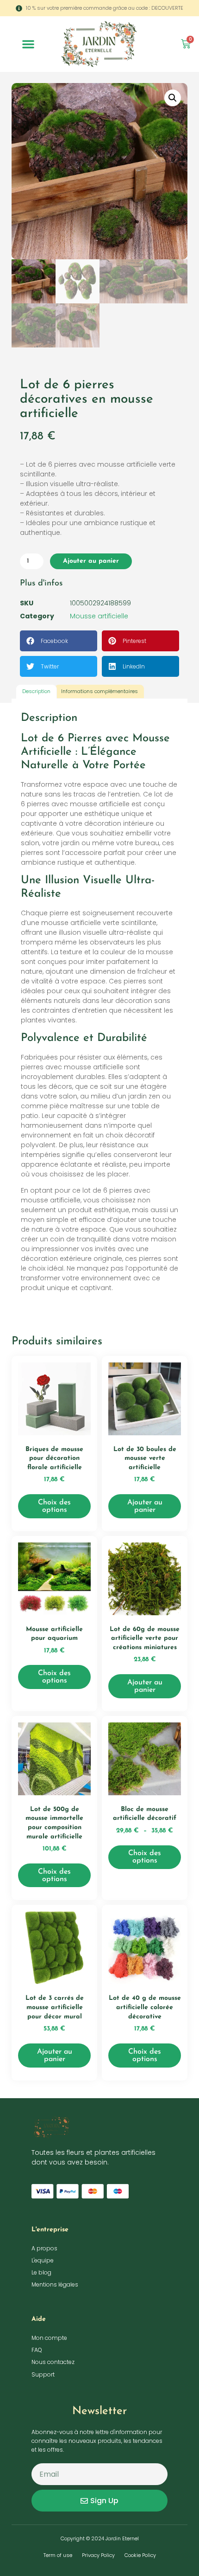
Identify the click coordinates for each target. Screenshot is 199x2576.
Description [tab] (36, 691)
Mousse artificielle (99, 616)
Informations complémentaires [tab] (99, 691)
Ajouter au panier (91, 561)
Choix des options (54, 1506)
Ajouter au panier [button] (145, 1506)
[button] (28, 44)
